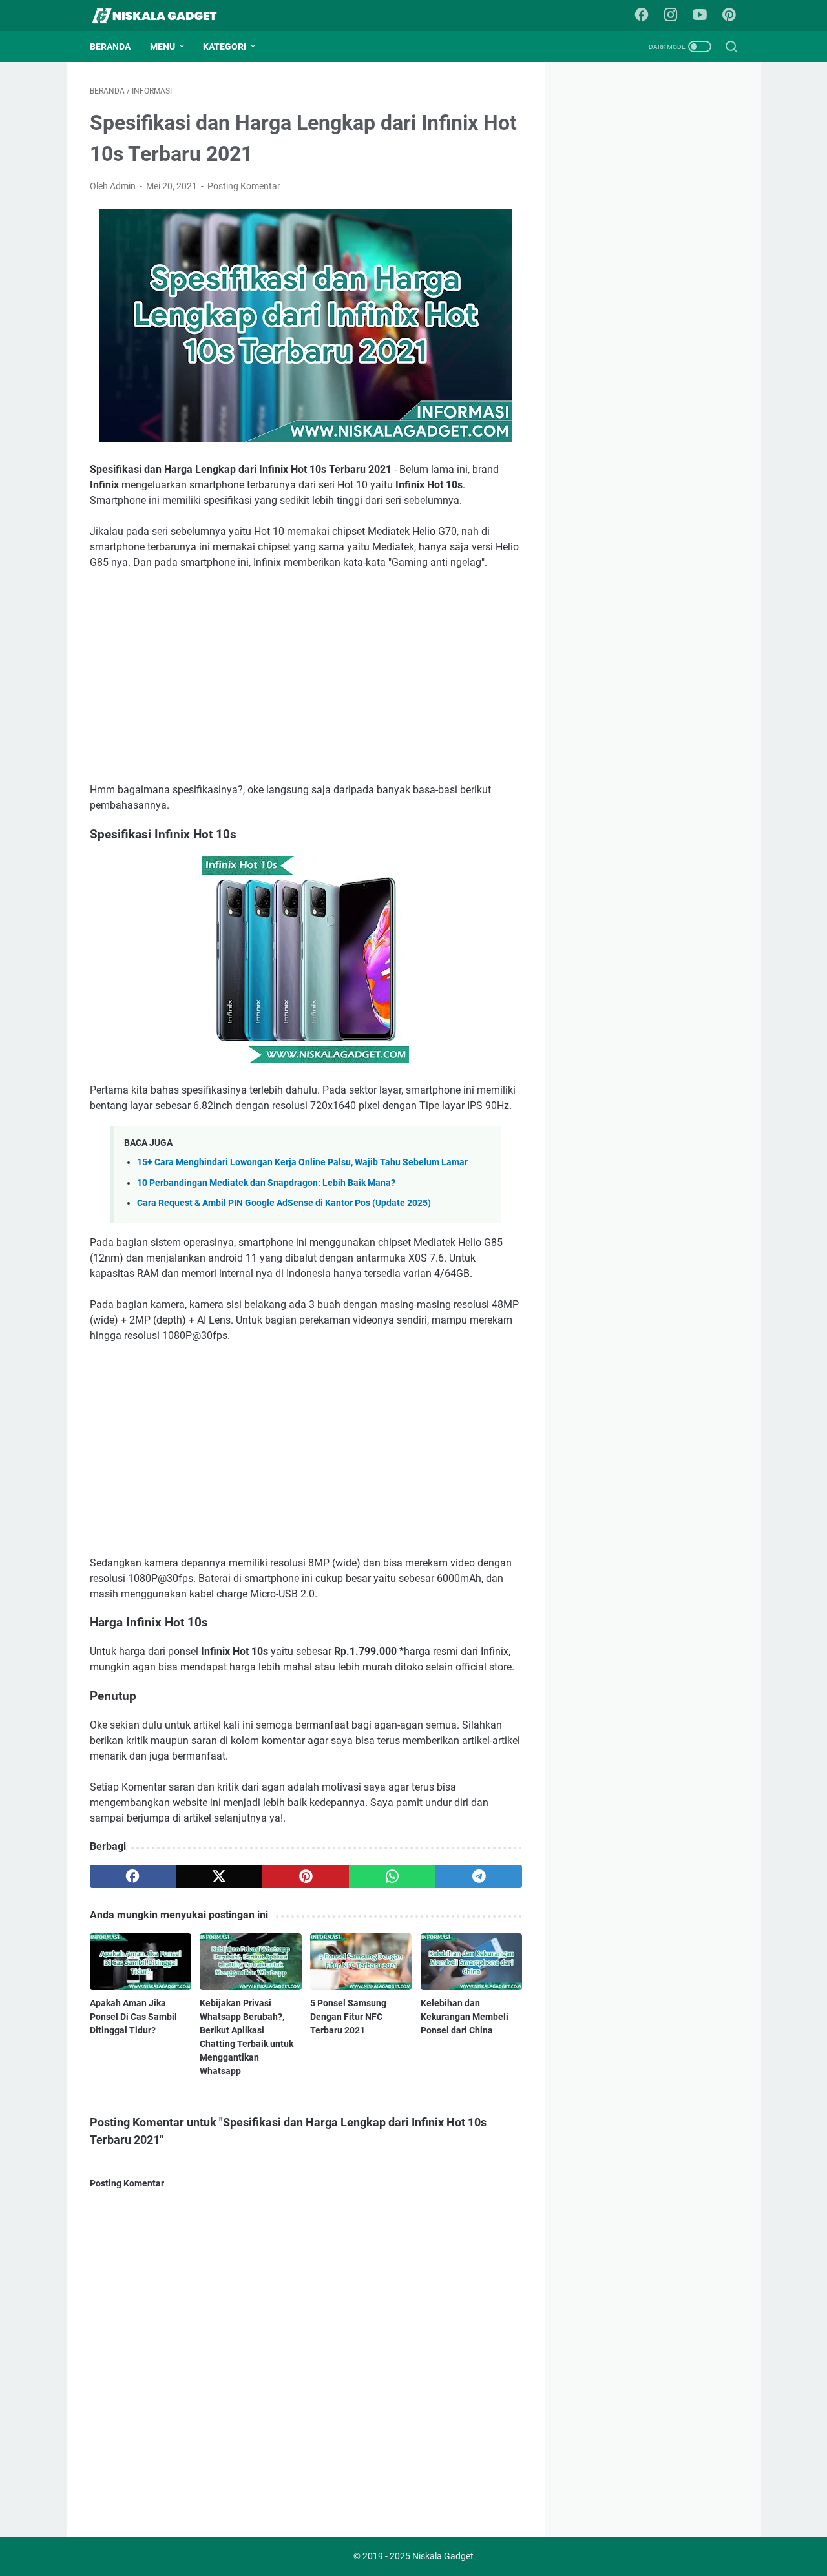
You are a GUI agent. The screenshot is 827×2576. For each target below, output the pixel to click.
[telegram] (479, 1876)
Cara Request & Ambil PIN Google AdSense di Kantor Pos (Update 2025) (284, 1203)
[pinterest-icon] (729, 16)
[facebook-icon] (642, 16)
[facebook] (133, 1876)
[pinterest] (306, 1876)
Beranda (110, 47)
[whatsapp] (392, 1876)
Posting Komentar (244, 186)
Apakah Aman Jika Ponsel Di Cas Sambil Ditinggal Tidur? (133, 2017)
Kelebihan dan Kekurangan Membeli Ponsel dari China (465, 2017)
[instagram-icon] (671, 16)
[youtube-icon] (700, 16)
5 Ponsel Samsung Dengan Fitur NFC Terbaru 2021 (348, 2017)
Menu (162, 47)
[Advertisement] (306, 676)
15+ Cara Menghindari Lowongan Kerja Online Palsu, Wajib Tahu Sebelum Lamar (302, 1162)
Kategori (225, 47)
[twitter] (219, 1876)
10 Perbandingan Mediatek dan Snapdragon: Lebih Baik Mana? (266, 1183)
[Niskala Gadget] (162, 16)
